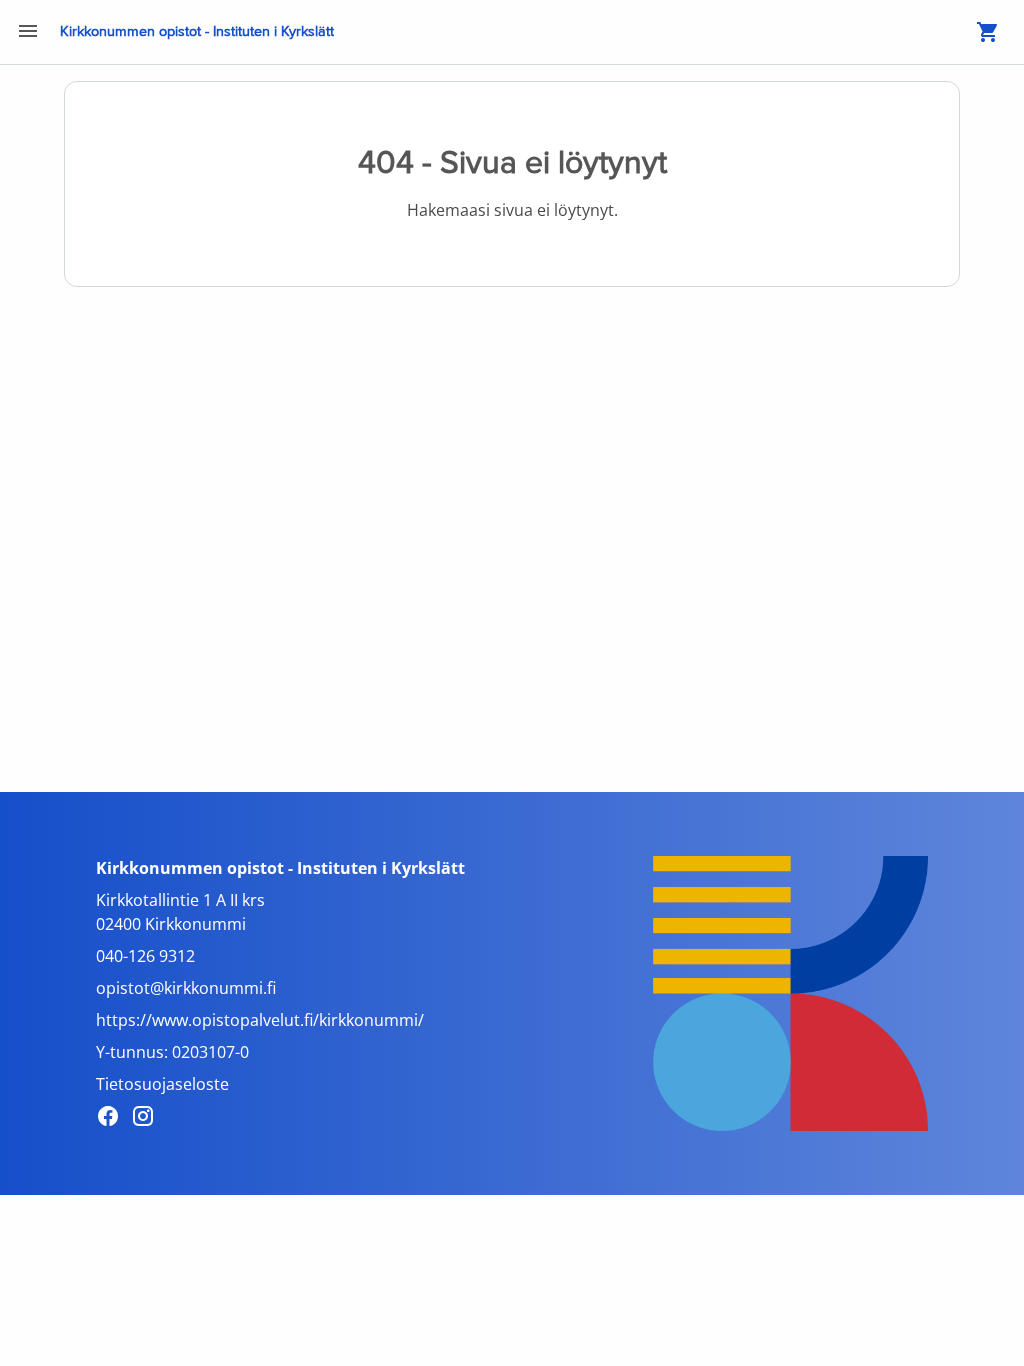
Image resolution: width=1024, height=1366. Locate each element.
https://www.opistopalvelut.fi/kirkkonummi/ (260, 1020)
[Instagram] (148, 1119)
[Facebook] (113, 1119)
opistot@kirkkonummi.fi (186, 988)
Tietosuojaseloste (162, 1084)
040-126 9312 (145, 956)
